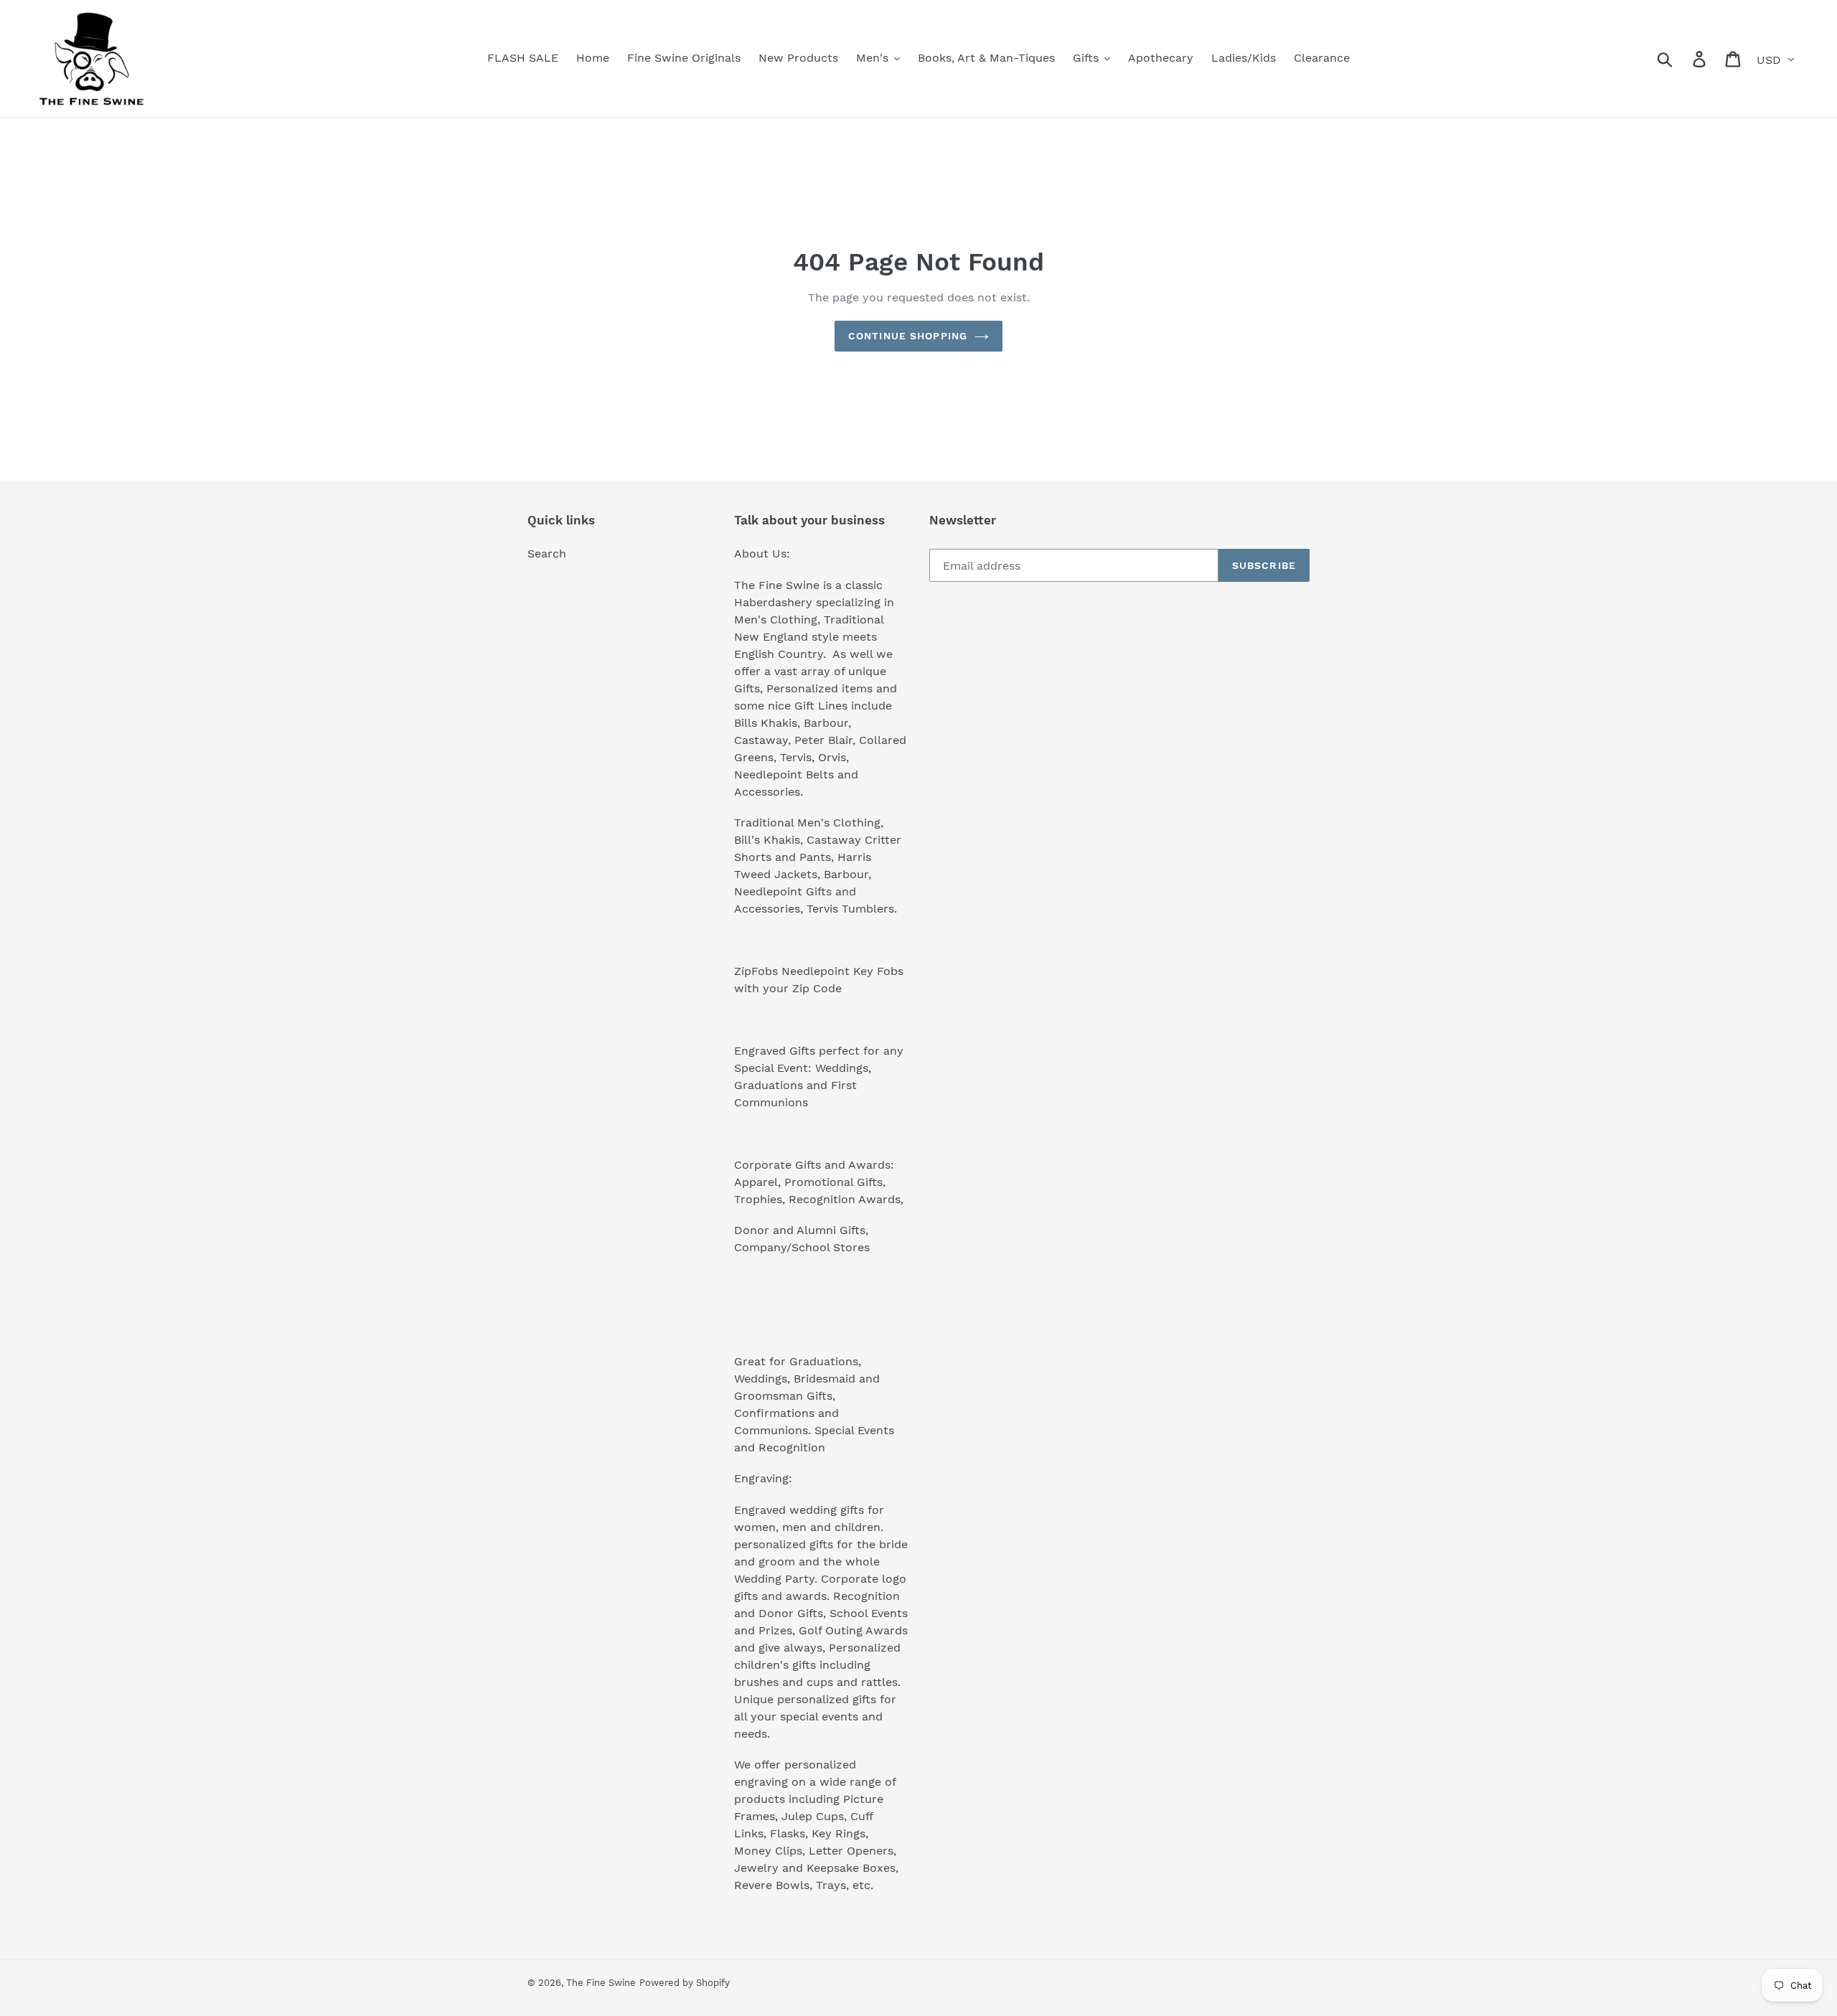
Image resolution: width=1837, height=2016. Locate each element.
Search (547, 554)
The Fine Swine (601, 1983)
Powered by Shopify (685, 1983)
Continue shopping (908, 336)
